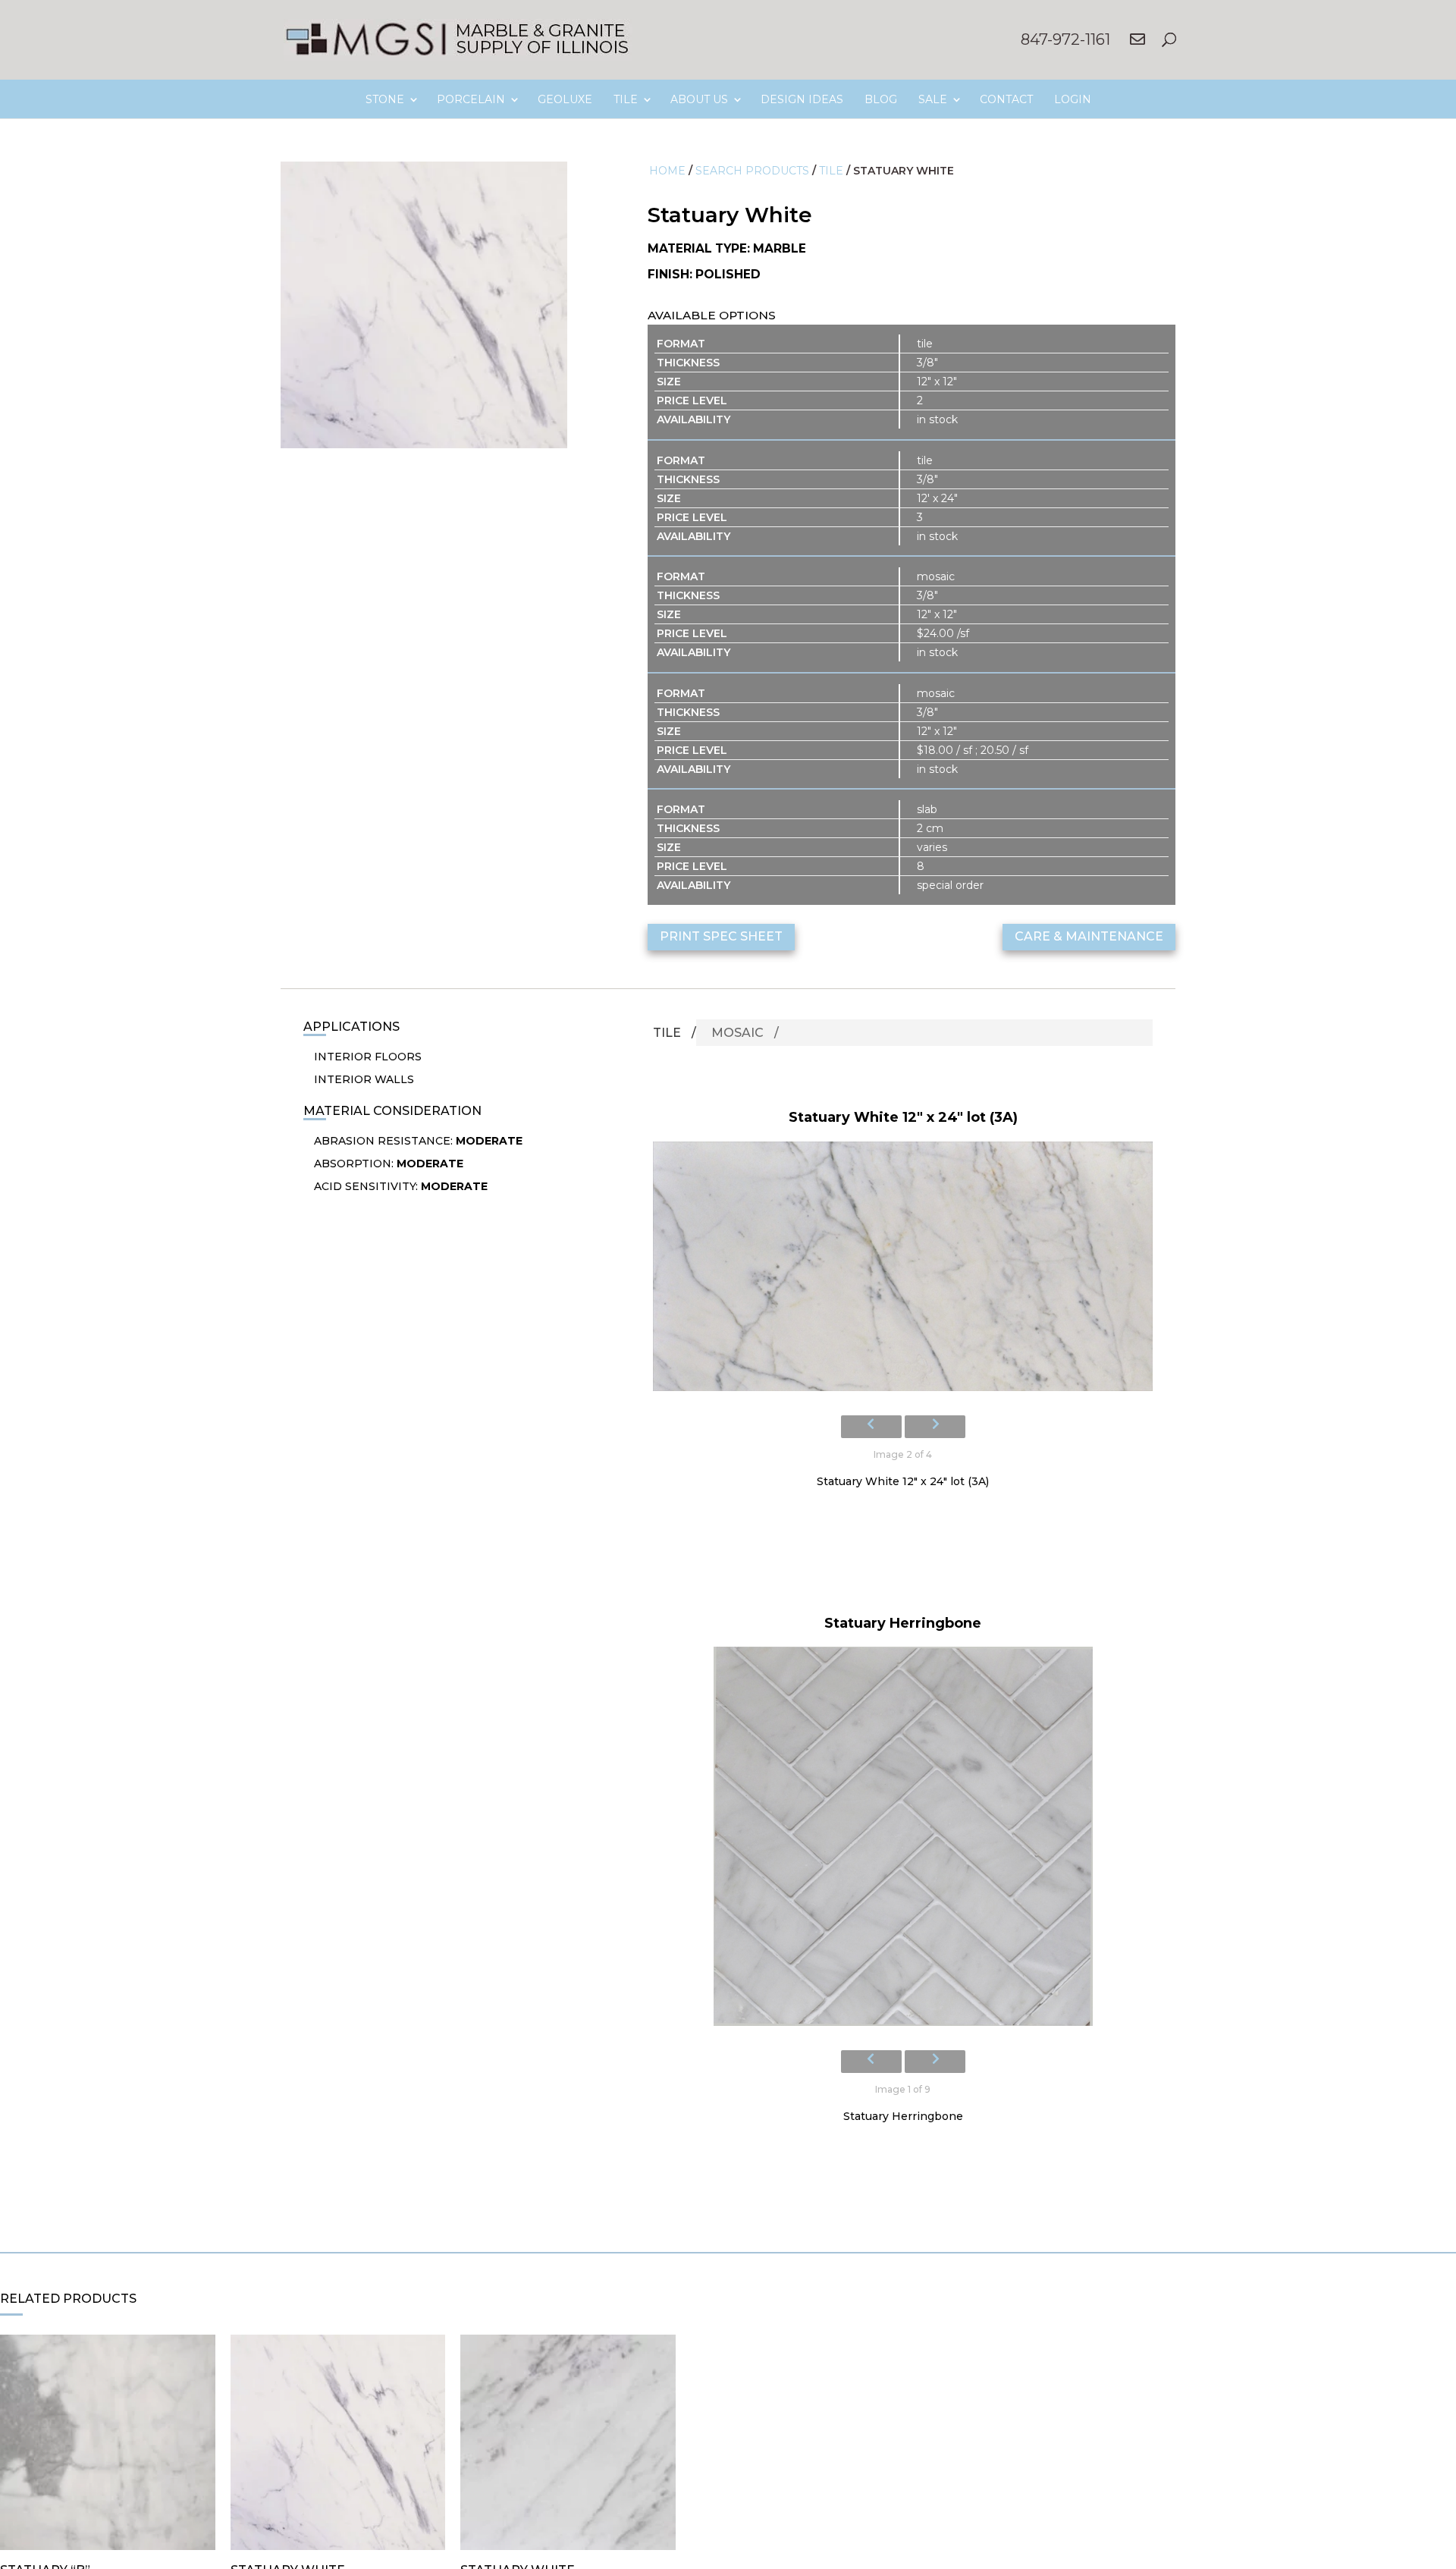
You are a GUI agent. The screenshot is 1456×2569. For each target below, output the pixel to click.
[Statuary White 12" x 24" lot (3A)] (903, 1271)
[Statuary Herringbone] (903, 1841)
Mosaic (737, 1033)
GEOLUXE (565, 99)
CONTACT (1006, 99)
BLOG (881, 99)
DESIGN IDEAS (802, 99)
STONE (385, 99)
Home (667, 171)
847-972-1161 (1065, 39)
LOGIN (1073, 99)
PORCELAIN (471, 99)
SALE (933, 99)
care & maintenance (1089, 936)
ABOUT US (699, 99)
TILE (626, 99)
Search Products (752, 171)
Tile (831, 171)
